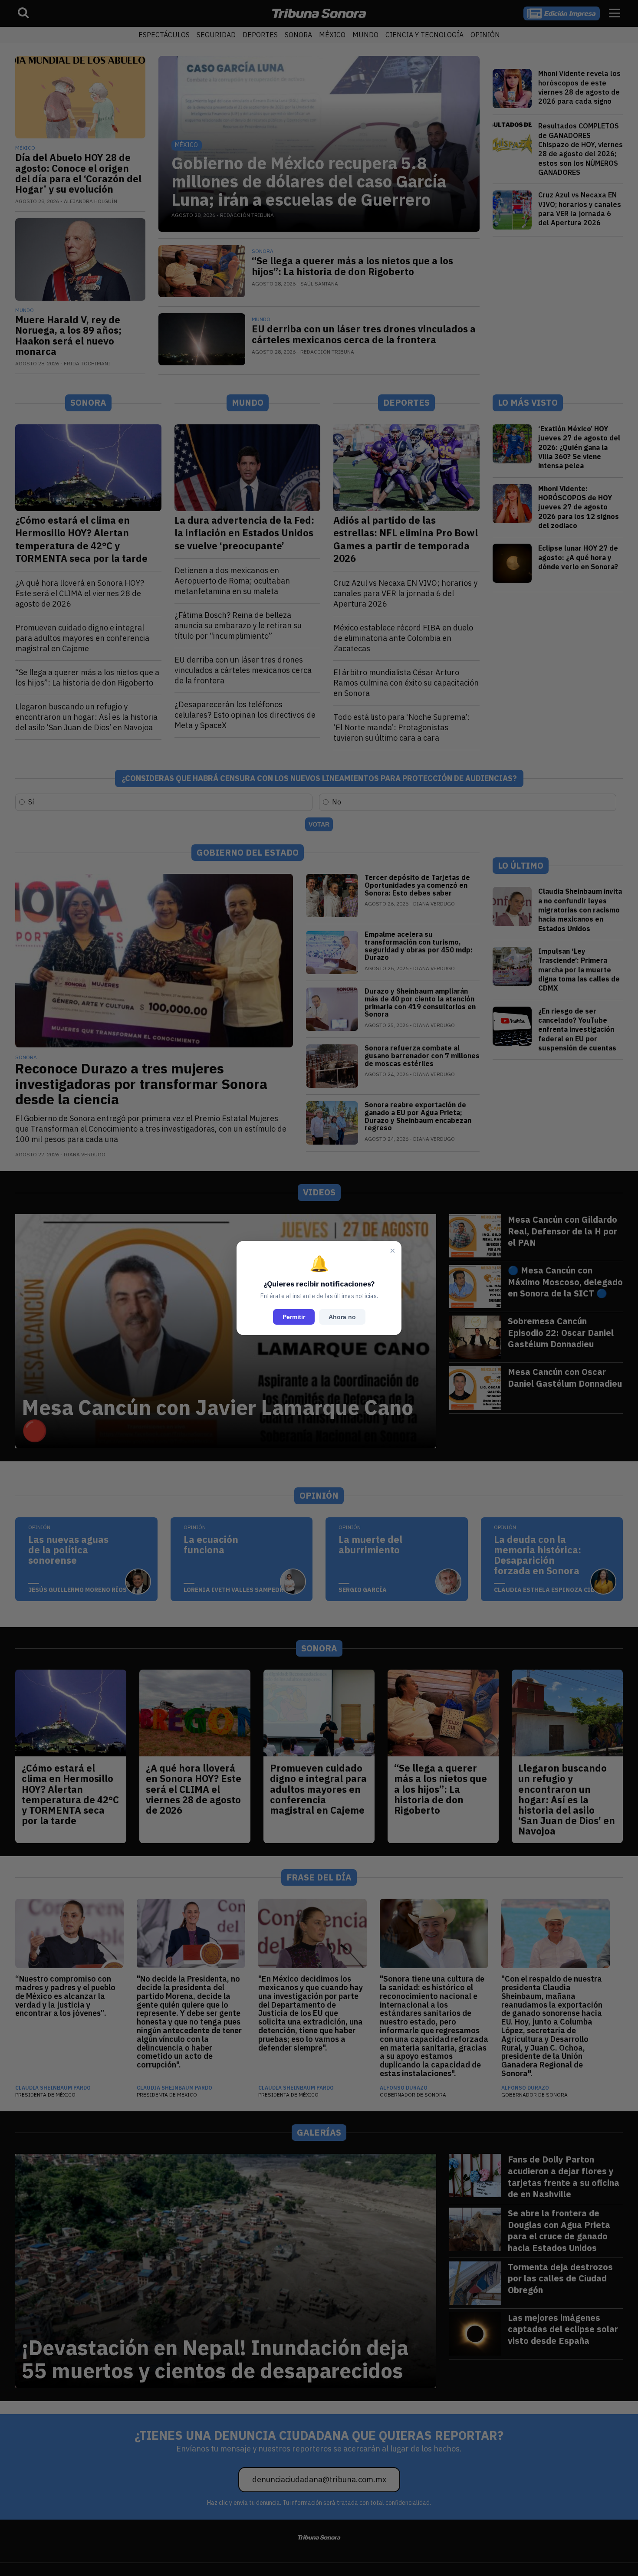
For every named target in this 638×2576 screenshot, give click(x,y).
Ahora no (342, 1317)
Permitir (294, 1317)
